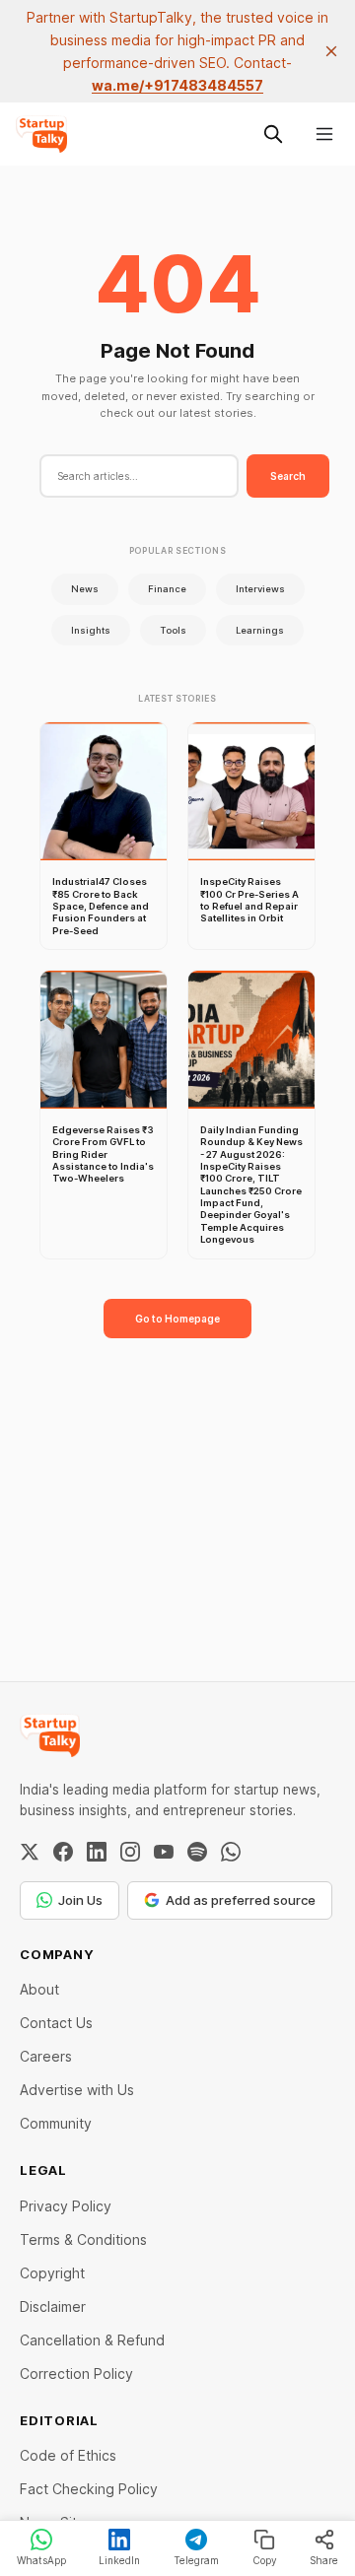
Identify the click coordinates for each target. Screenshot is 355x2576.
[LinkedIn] (97, 1852)
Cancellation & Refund (92, 2340)
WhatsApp (41, 2560)
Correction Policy (76, 2373)
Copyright (52, 2273)
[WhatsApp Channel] (231, 1852)
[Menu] (324, 134)
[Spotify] (197, 1852)
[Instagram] (130, 1852)
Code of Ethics (68, 2455)
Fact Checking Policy (89, 2489)
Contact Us (56, 2023)
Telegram (196, 2560)
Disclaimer (53, 2306)
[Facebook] (63, 1852)
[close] (331, 51)
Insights (91, 630)
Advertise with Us (77, 2090)
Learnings (260, 630)
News (85, 589)
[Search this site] (273, 134)
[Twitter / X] (30, 1852)
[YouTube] (164, 1852)
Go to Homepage (177, 1319)
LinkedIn (119, 2560)
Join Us (80, 1900)
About (39, 1989)
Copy (265, 2560)
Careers (46, 2056)
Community (56, 2123)
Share (324, 2560)
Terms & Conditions (83, 2239)
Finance (167, 589)
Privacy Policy (66, 2206)
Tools (173, 630)
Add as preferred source (241, 1900)
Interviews (260, 589)
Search (288, 476)
